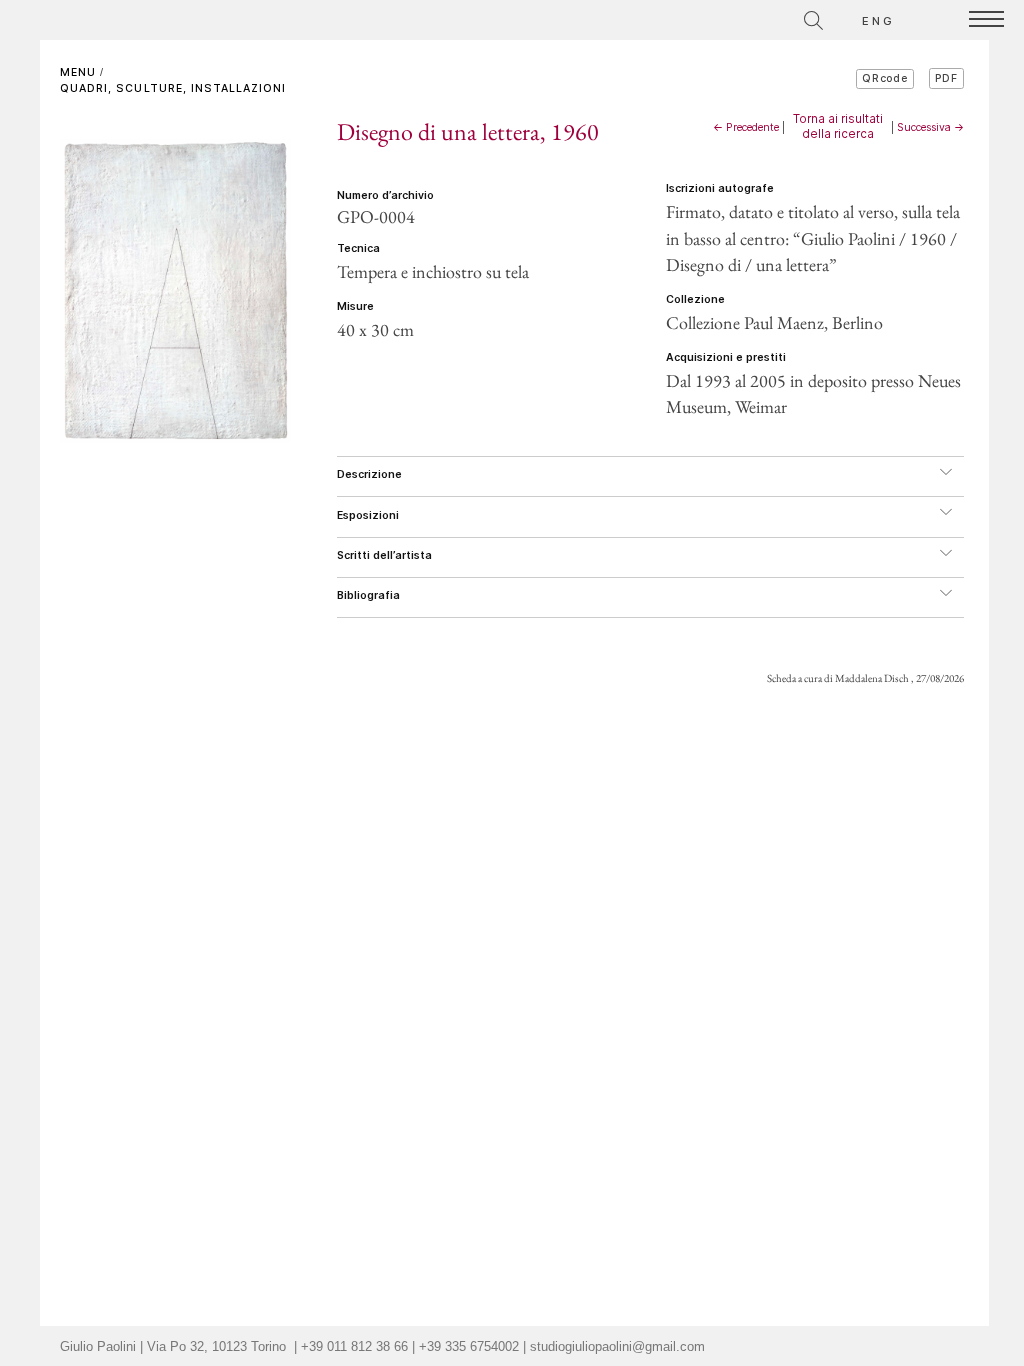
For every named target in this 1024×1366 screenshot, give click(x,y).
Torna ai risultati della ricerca (838, 126)
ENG (879, 21)
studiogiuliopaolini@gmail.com (617, 1347)
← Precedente (746, 127)
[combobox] (725, 17)
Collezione (695, 299)
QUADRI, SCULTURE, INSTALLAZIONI (173, 88)
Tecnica (358, 248)
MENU (78, 72)
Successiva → (930, 127)
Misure (355, 306)
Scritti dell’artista (384, 555)
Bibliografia (368, 595)
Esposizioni (368, 515)
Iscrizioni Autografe (720, 188)
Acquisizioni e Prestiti (726, 357)
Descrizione (369, 474)
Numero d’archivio (385, 195)
